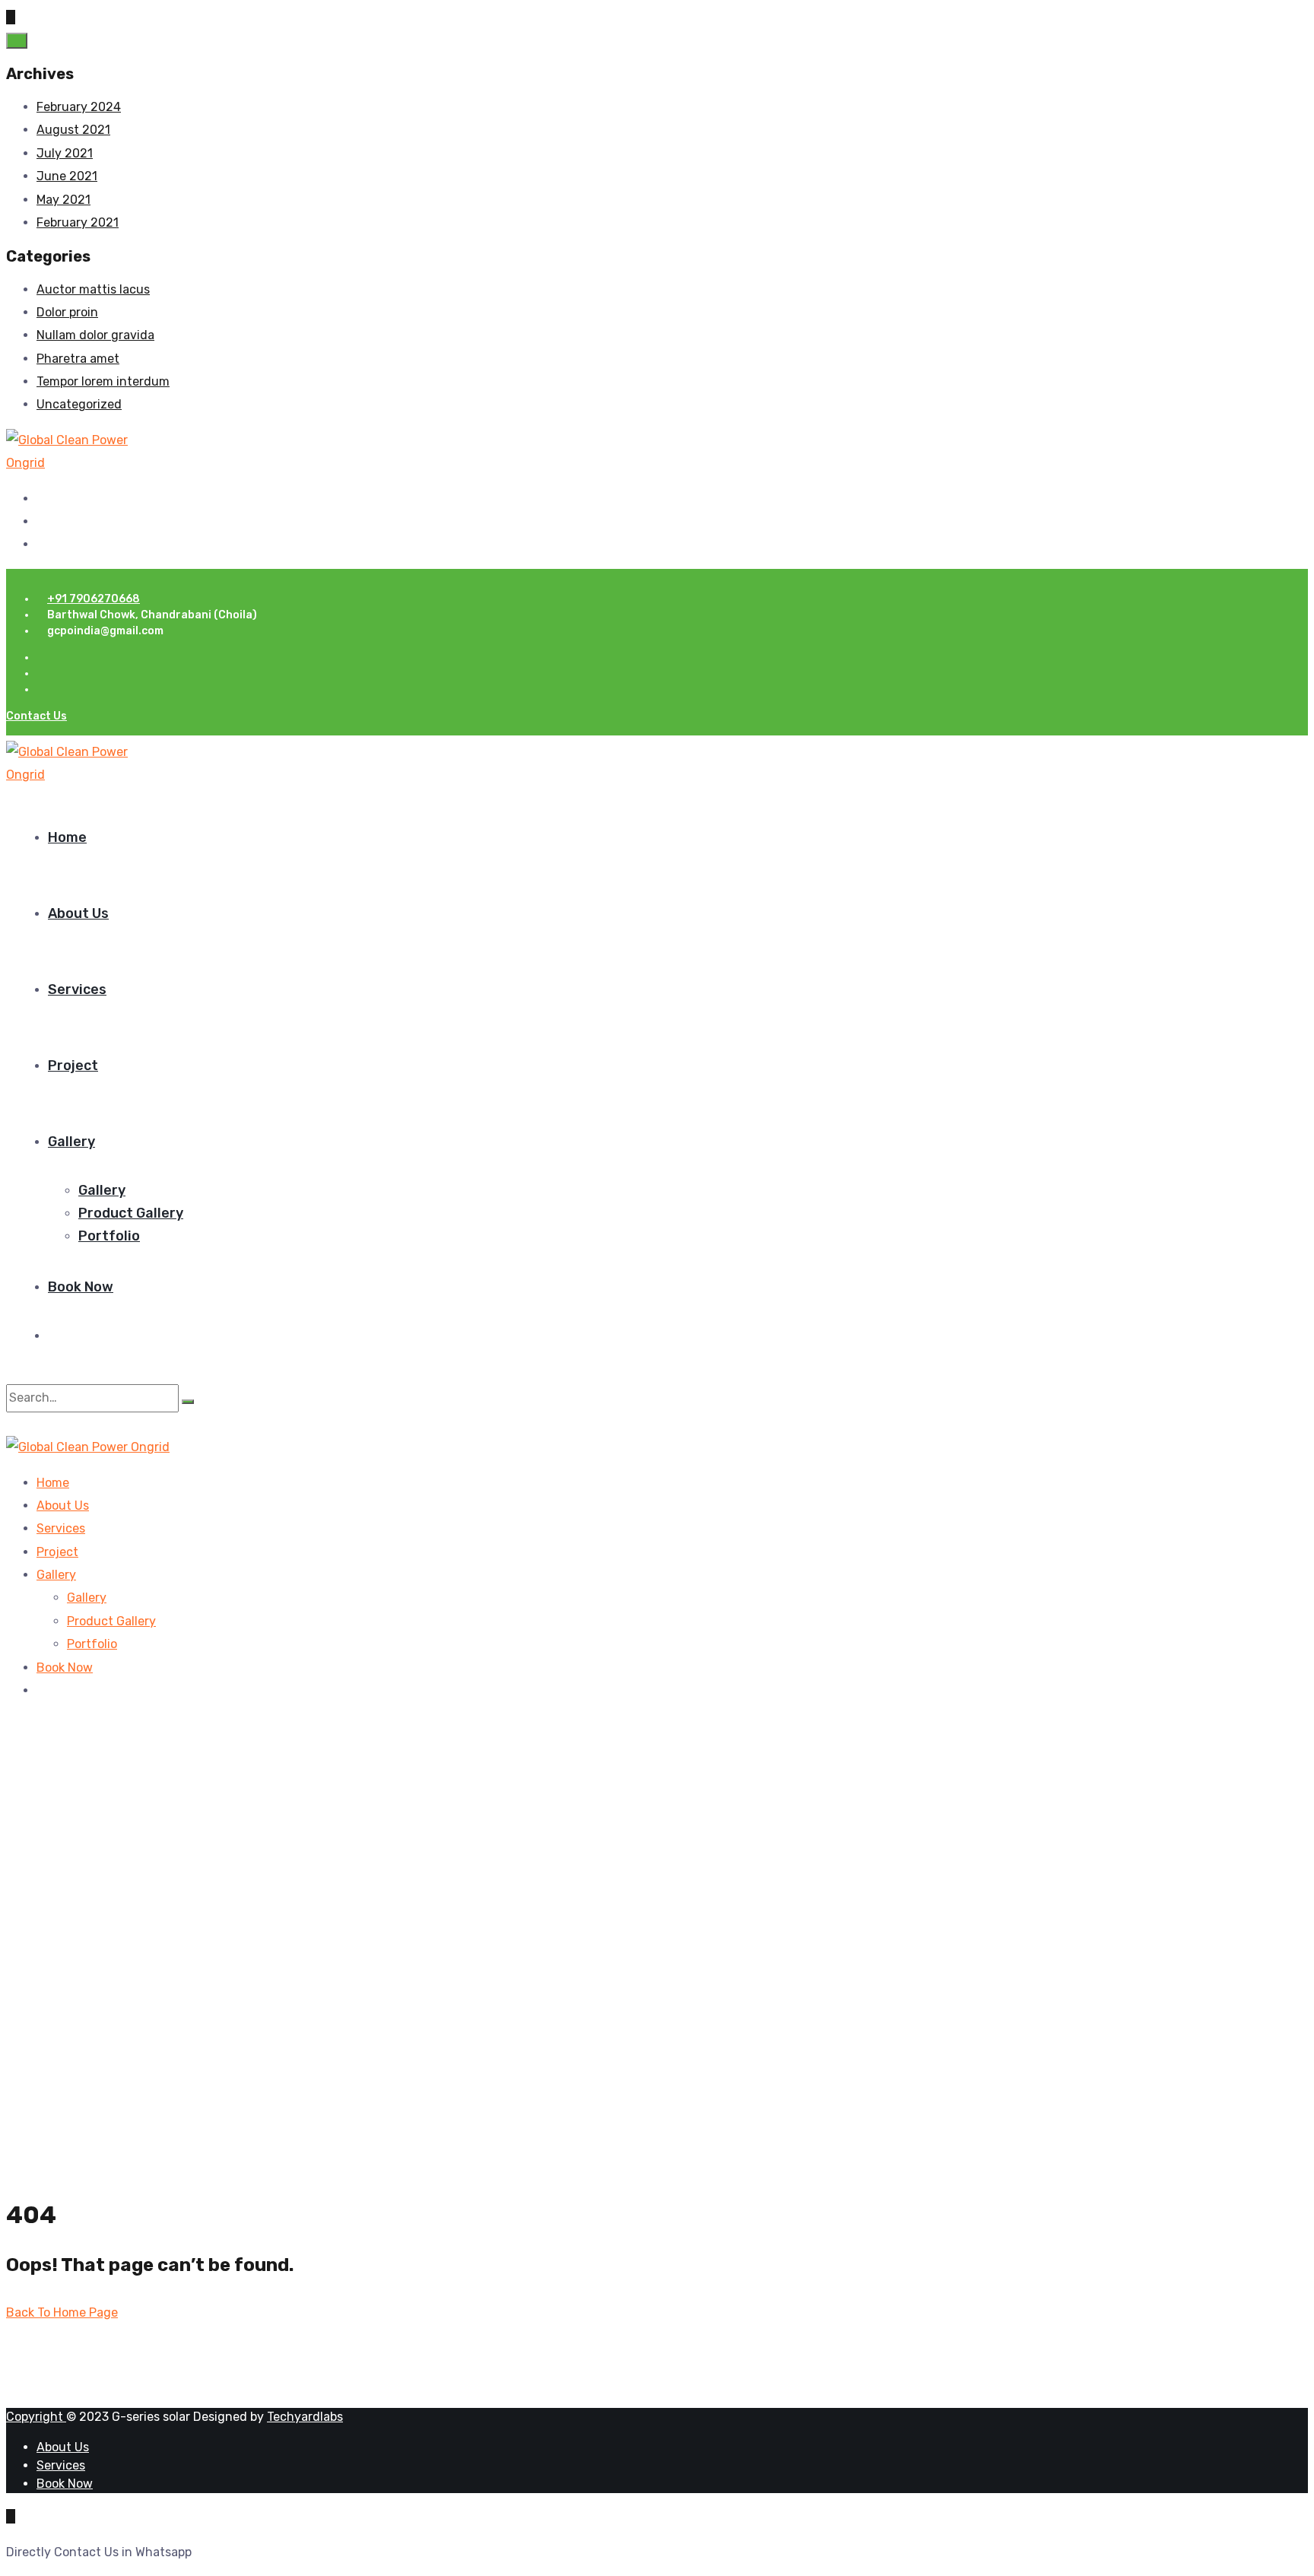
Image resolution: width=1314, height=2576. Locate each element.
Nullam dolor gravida (95, 335)
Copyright (36, 2417)
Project (73, 1066)
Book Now (81, 1287)
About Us (78, 913)
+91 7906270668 (94, 599)
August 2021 (73, 130)
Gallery (71, 1142)
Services (77, 989)
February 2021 (78, 222)
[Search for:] (94, 1398)
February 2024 (79, 107)
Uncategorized (79, 404)
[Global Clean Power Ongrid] (69, 463)
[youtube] (41, 544)
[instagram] (41, 521)
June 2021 (67, 176)
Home (67, 837)
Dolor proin (67, 312)
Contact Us (36, 716)
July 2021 (65, 153)
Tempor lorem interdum (103, 381)
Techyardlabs (305, 2417)
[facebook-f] (41, 499)
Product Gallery (131, 1213)
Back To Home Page (62, 2312)
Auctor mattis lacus (93, 289)
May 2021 (63, 200)
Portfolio (109, 1236)
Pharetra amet (78, 359)
